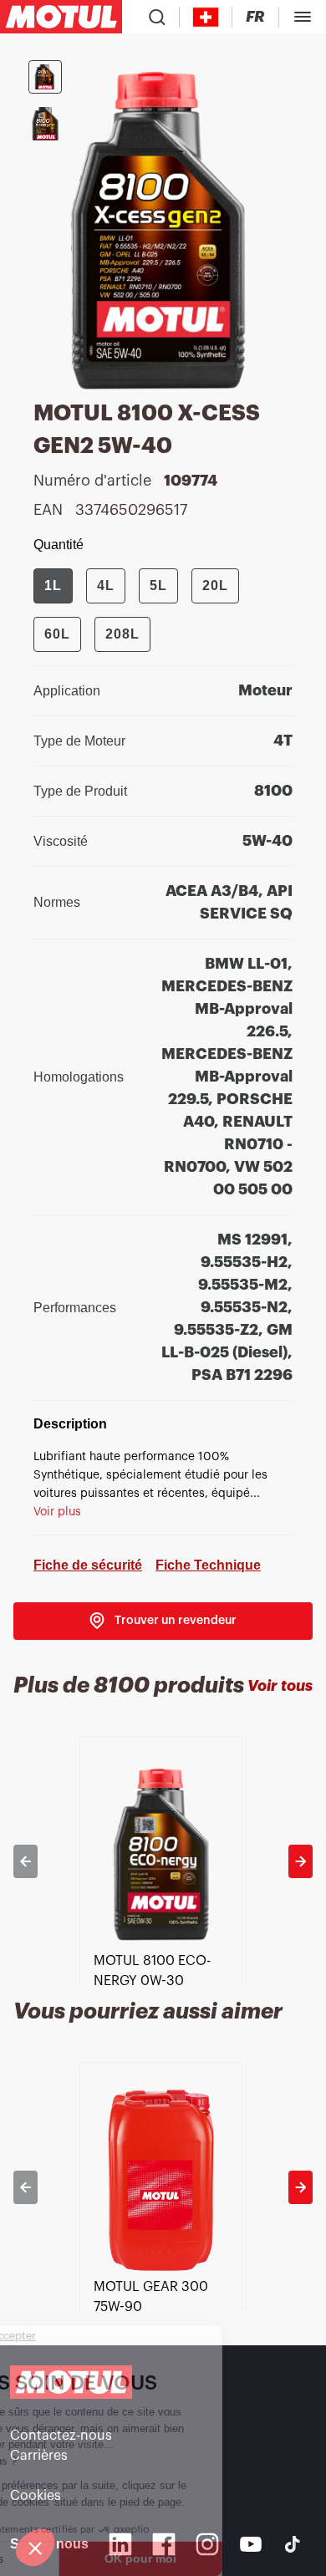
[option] (163, 1861)
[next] (301, 1861)
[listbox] (163, 1861)
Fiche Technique (208, 1565)
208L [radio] (122, 634)
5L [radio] (158, 585)
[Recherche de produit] (157, 17)
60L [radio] (57, 634)
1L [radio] (53, 585)
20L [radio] (215, 585)
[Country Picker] (206, 17)
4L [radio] (106, 585)
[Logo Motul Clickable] (61, 17)
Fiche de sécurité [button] (88, 1565)
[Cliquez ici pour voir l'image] (45, 77)
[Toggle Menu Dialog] (303, 17)
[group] (163, 610)
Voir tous (280, 1686)
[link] (163, 1621)
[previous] (25, 1861)
